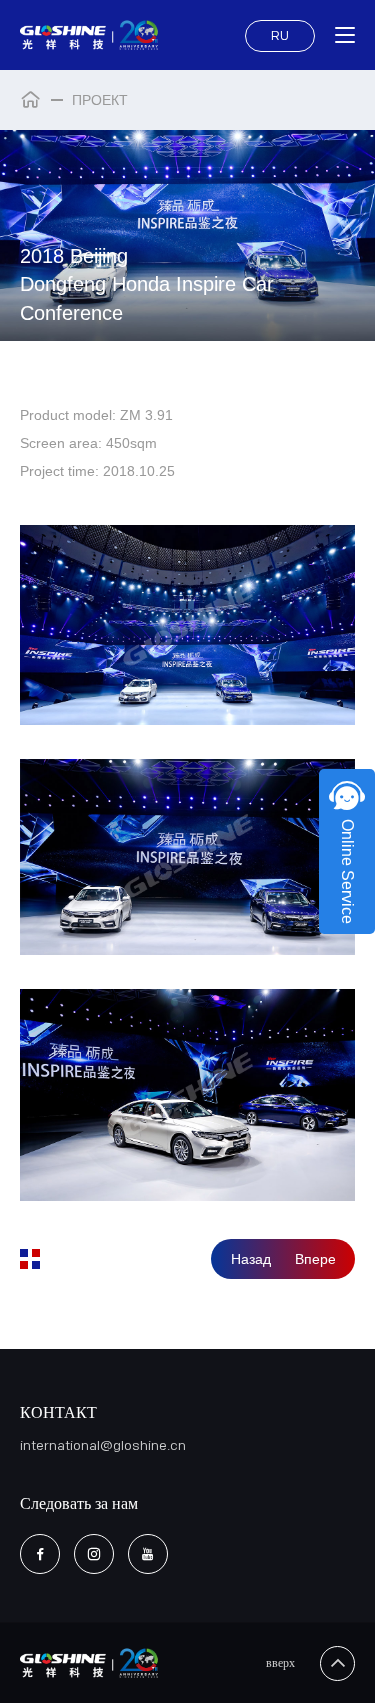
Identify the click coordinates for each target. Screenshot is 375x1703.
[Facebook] (40, 1554)
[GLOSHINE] (89, 35)
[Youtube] (148, 1554)
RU (280, 35)
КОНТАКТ (58, 1413)
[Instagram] (94, 1554)
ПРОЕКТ (100, 100)
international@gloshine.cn (103, 1445)
